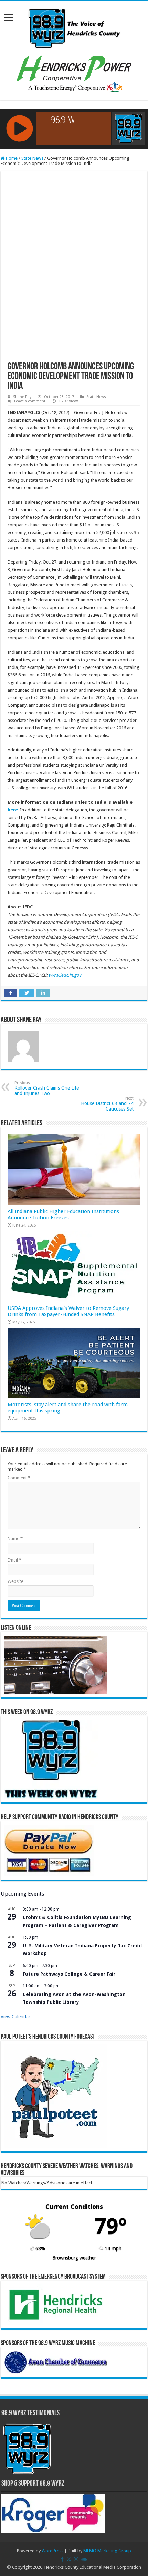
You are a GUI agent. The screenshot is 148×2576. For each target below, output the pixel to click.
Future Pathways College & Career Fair (69, 1974)
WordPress (52, 2551)
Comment (19, 1478)
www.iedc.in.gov (65, 975)
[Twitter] (69, 2559)
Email (14, 1560)
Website (15, 1581)
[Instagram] (76, 2559)
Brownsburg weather (74, 2258)
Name (15, 1539)
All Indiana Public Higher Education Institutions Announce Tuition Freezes (63, 1215)
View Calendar (15, 2017)
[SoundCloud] (84, 2559)
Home (11, 158)
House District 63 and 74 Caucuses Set (107, 1104)
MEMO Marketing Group (107, 2551)
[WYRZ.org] (74, 27)
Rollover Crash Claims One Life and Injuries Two (47, 1088)
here (13, 810)
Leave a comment (30, 401)
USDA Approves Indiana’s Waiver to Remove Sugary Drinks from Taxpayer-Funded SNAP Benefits (68, 1311)
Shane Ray (22, 397)
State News (32, 158)
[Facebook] (62, 2559)
